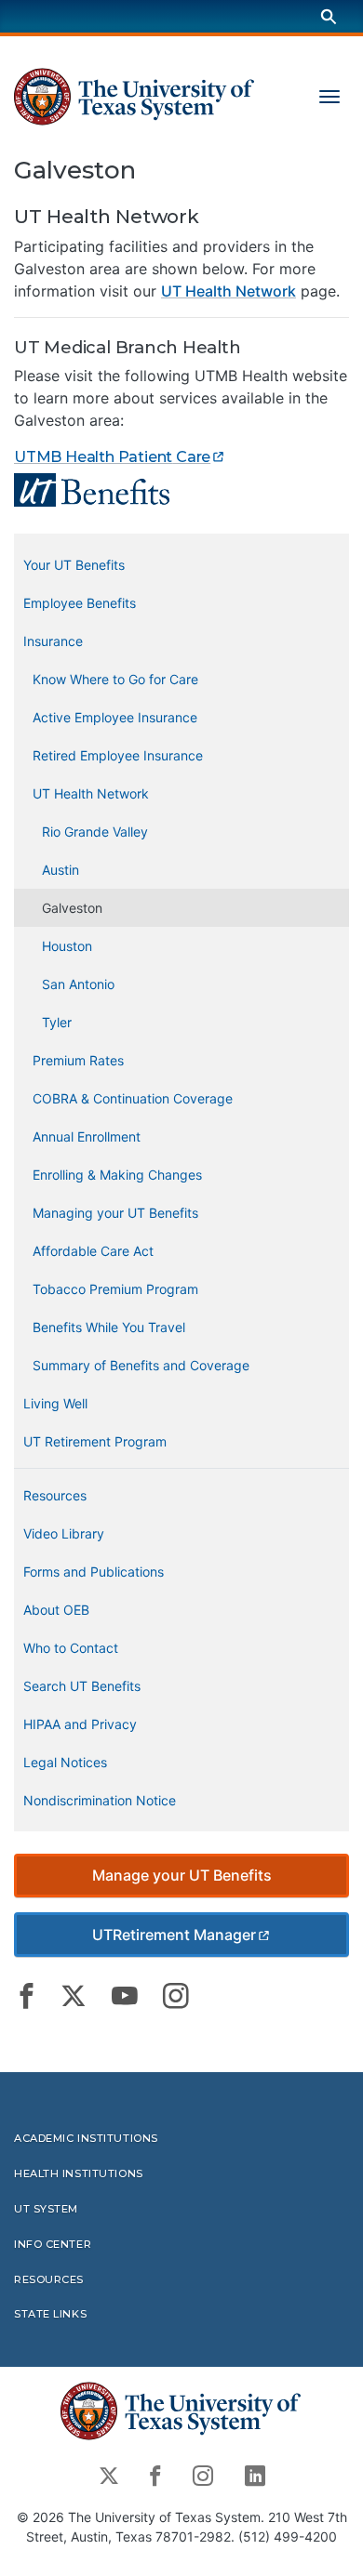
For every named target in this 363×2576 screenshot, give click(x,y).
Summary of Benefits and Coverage (141, 1365)
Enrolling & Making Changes (117, 1175)
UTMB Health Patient (112, 456)
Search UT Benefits (82, 1686)
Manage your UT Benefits (182, 1875)
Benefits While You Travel (109, 1327)
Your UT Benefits (74, 565)
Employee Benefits (80, 603)
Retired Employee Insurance (118, 755)
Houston (67, 946)
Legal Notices (65, 1762)
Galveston (72, 908)
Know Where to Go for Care (115, 679)
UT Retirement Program (95, 1441)
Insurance (53, 641)
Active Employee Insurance (115, 717)
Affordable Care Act (93, 1251)
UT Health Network (229, 291)
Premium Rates (78, 1060)
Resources (55, 1495)
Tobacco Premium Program (115, 1289)
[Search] (329, 16)
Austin (60, 870)
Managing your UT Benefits (115, 1213)
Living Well (55, 1403)
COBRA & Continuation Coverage (133, 1098)
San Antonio (78, 984)
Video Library (64, 1533)
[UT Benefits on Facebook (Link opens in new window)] (27, 1996)
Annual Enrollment (87, 1136)
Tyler (57, 1022)
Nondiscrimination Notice (100, 1800)
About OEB (56, 1610)
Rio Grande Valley (95, 832)
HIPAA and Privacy (80, 1724)
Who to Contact (71, 1648)
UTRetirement (174, 1935)
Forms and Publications (94, 1572)
